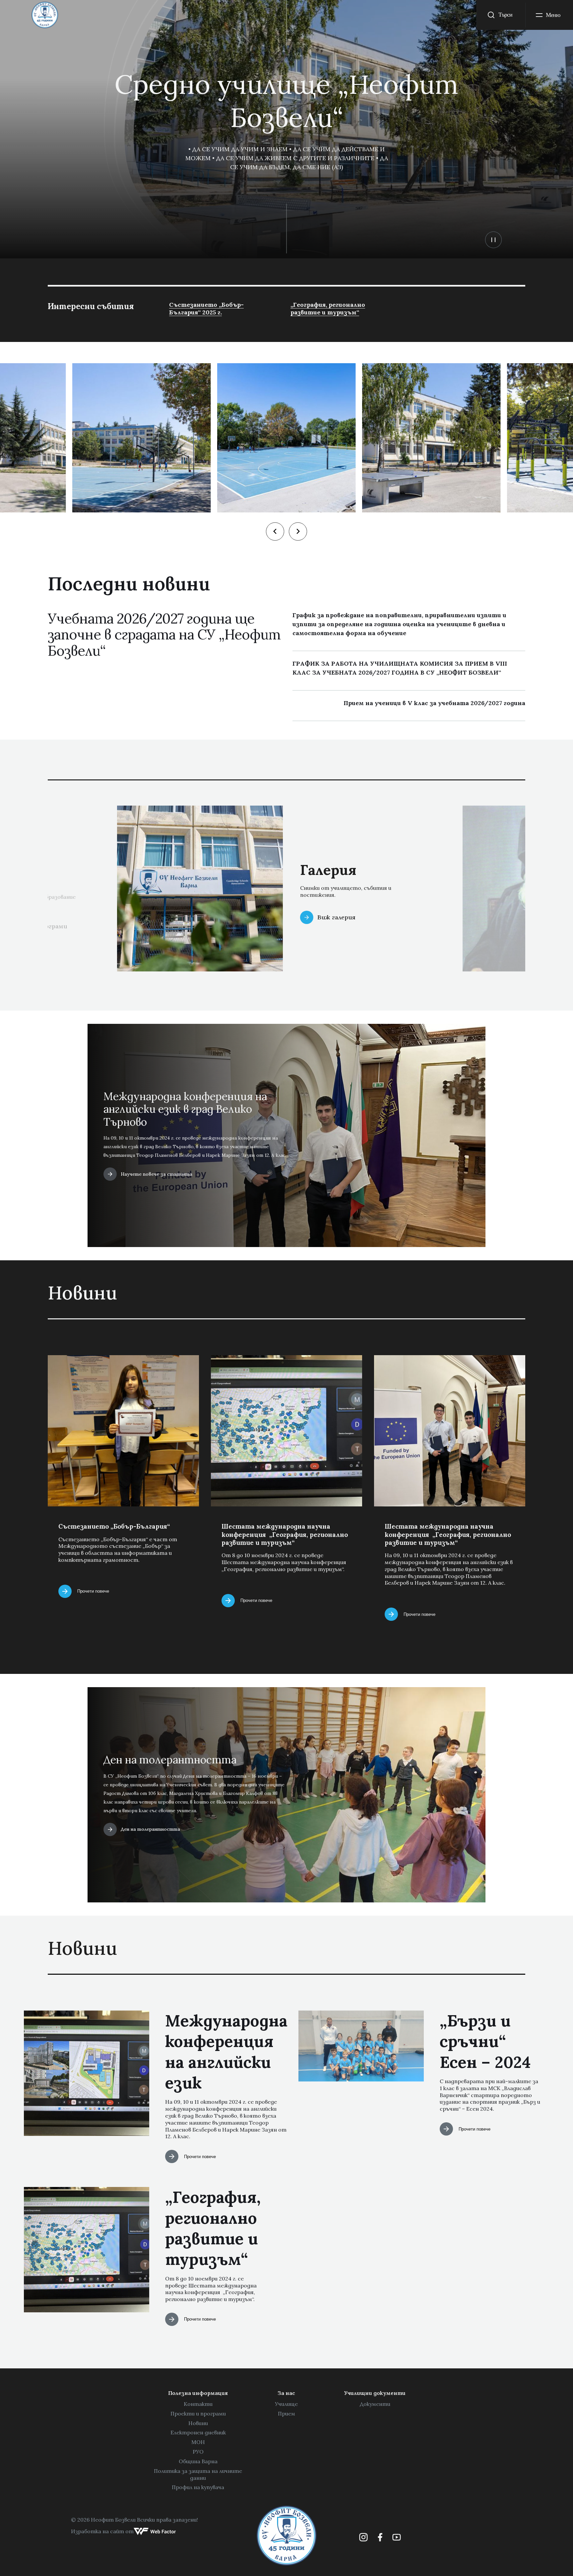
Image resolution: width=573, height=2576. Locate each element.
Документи (375, 2404)
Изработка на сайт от (102, 2531)
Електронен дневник (198, 2432)
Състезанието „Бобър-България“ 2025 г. (206, 308)
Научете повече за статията (157, 1174)
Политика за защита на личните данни (198, 2474)
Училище (286, 2404)
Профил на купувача (198, 2487)
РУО (198, 2452)
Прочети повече (93, 1591)
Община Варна (198, 2461)
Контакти (198, 2404)
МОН (198, 2442)
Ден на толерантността (150, 1829)
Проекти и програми (198, 2413)
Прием (286, 2413)
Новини (198, 2423)
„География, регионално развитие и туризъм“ (328, 308)
